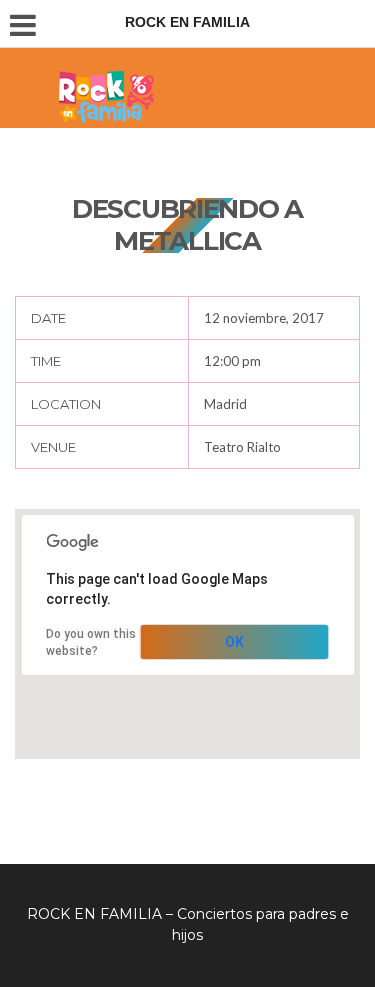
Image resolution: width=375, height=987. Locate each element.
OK (234, 642)
